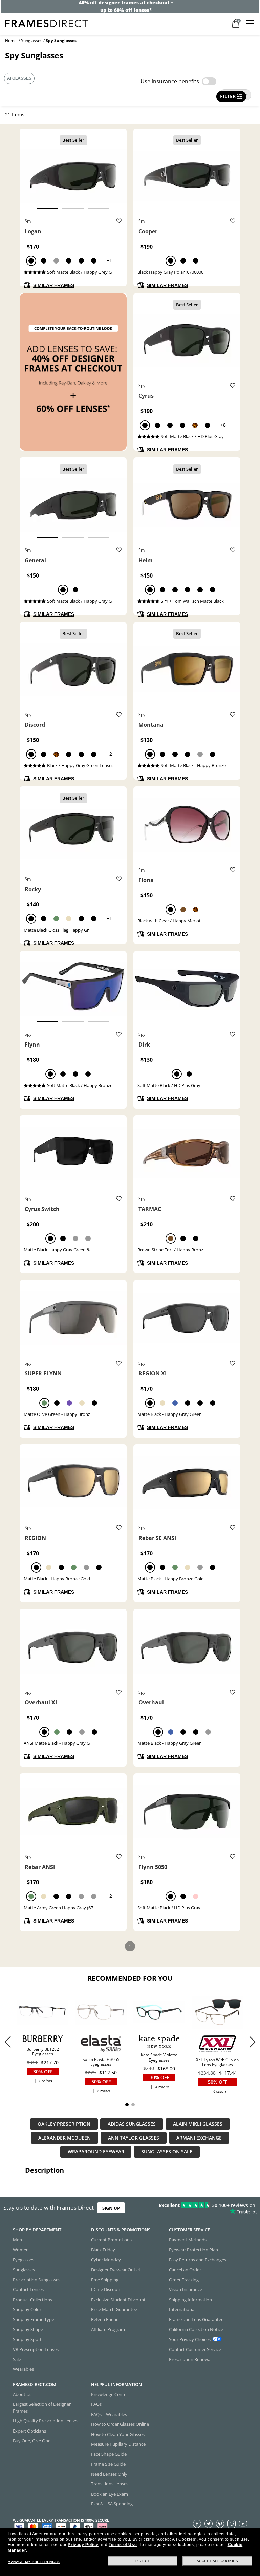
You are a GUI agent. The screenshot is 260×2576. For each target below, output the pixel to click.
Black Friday (103, 2250)
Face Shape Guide (109, 2454)
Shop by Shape (28, 2329)
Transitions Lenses (110, 2484)
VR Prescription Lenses (36, 2349)
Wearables (23, 2369)
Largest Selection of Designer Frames (42, 2407)
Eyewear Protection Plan (193, 2250)
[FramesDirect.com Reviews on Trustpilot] (204, 2208)
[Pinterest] (220, 2523)
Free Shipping (105, 2280)
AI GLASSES (19, 78)
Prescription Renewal (190, 2359)
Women (21, 2250)
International (182, 2309)
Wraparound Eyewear (96, 2152)
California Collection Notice (196, 2329)
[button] (252, 2042)
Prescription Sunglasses (37, 2280)
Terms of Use (123, 2545)
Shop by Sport (27, 2339)
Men (17, 2240)
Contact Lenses (28, 2289)
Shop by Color (27, 2309)
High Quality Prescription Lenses (46, 2421)
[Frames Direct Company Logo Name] (47, 23)
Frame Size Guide (108, 2464)
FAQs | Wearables (109, 2414)
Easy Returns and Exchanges (198, 2260)
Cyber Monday (106, 2260)
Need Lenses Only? (110, 2474)
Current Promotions (111, 2240)
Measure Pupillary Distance (118, 2444)
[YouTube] (243, 2523)
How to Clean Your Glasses (118, 2434)
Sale (17, 2359)
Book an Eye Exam (110, 2494)
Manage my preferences (34, 2562)
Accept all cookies (218, 2561)
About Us (22, 2394)
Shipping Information (190, 2300)
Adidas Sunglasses (132, 2124)
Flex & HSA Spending (112, 2504)
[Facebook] (197, 2523)
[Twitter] (209, 2523)
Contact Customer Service (195, 2349)
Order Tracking (184, 2280)
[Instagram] (232, 2523)
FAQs (96, 2404)
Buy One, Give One (32, 2441)
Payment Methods (188, 2240)
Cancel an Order (185, 2269)
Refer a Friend (105, 2319)
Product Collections (32, 2300)
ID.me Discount (106, 2289)
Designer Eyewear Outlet (116, 2269)
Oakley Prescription (64, 2124)
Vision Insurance (186, 2289)
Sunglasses (32, 41)
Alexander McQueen (64, 2138)
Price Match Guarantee (114, 2309)
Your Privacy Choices (190, 2339)
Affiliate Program (108, 2329)
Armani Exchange (199, 2138)
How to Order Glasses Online (120, 2424)
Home (11, 41)
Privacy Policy (83, 2545)
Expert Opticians (29, 2431)
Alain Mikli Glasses (198, 2124)
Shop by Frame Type (34, 2319)
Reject (143, 2561)
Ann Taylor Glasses (134, 2138)
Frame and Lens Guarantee (196, 2319)
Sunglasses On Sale (167, 2152)
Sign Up (111, 2208)
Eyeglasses (24, 2260)
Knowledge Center (110, 2394)
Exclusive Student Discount (118, 2300)
